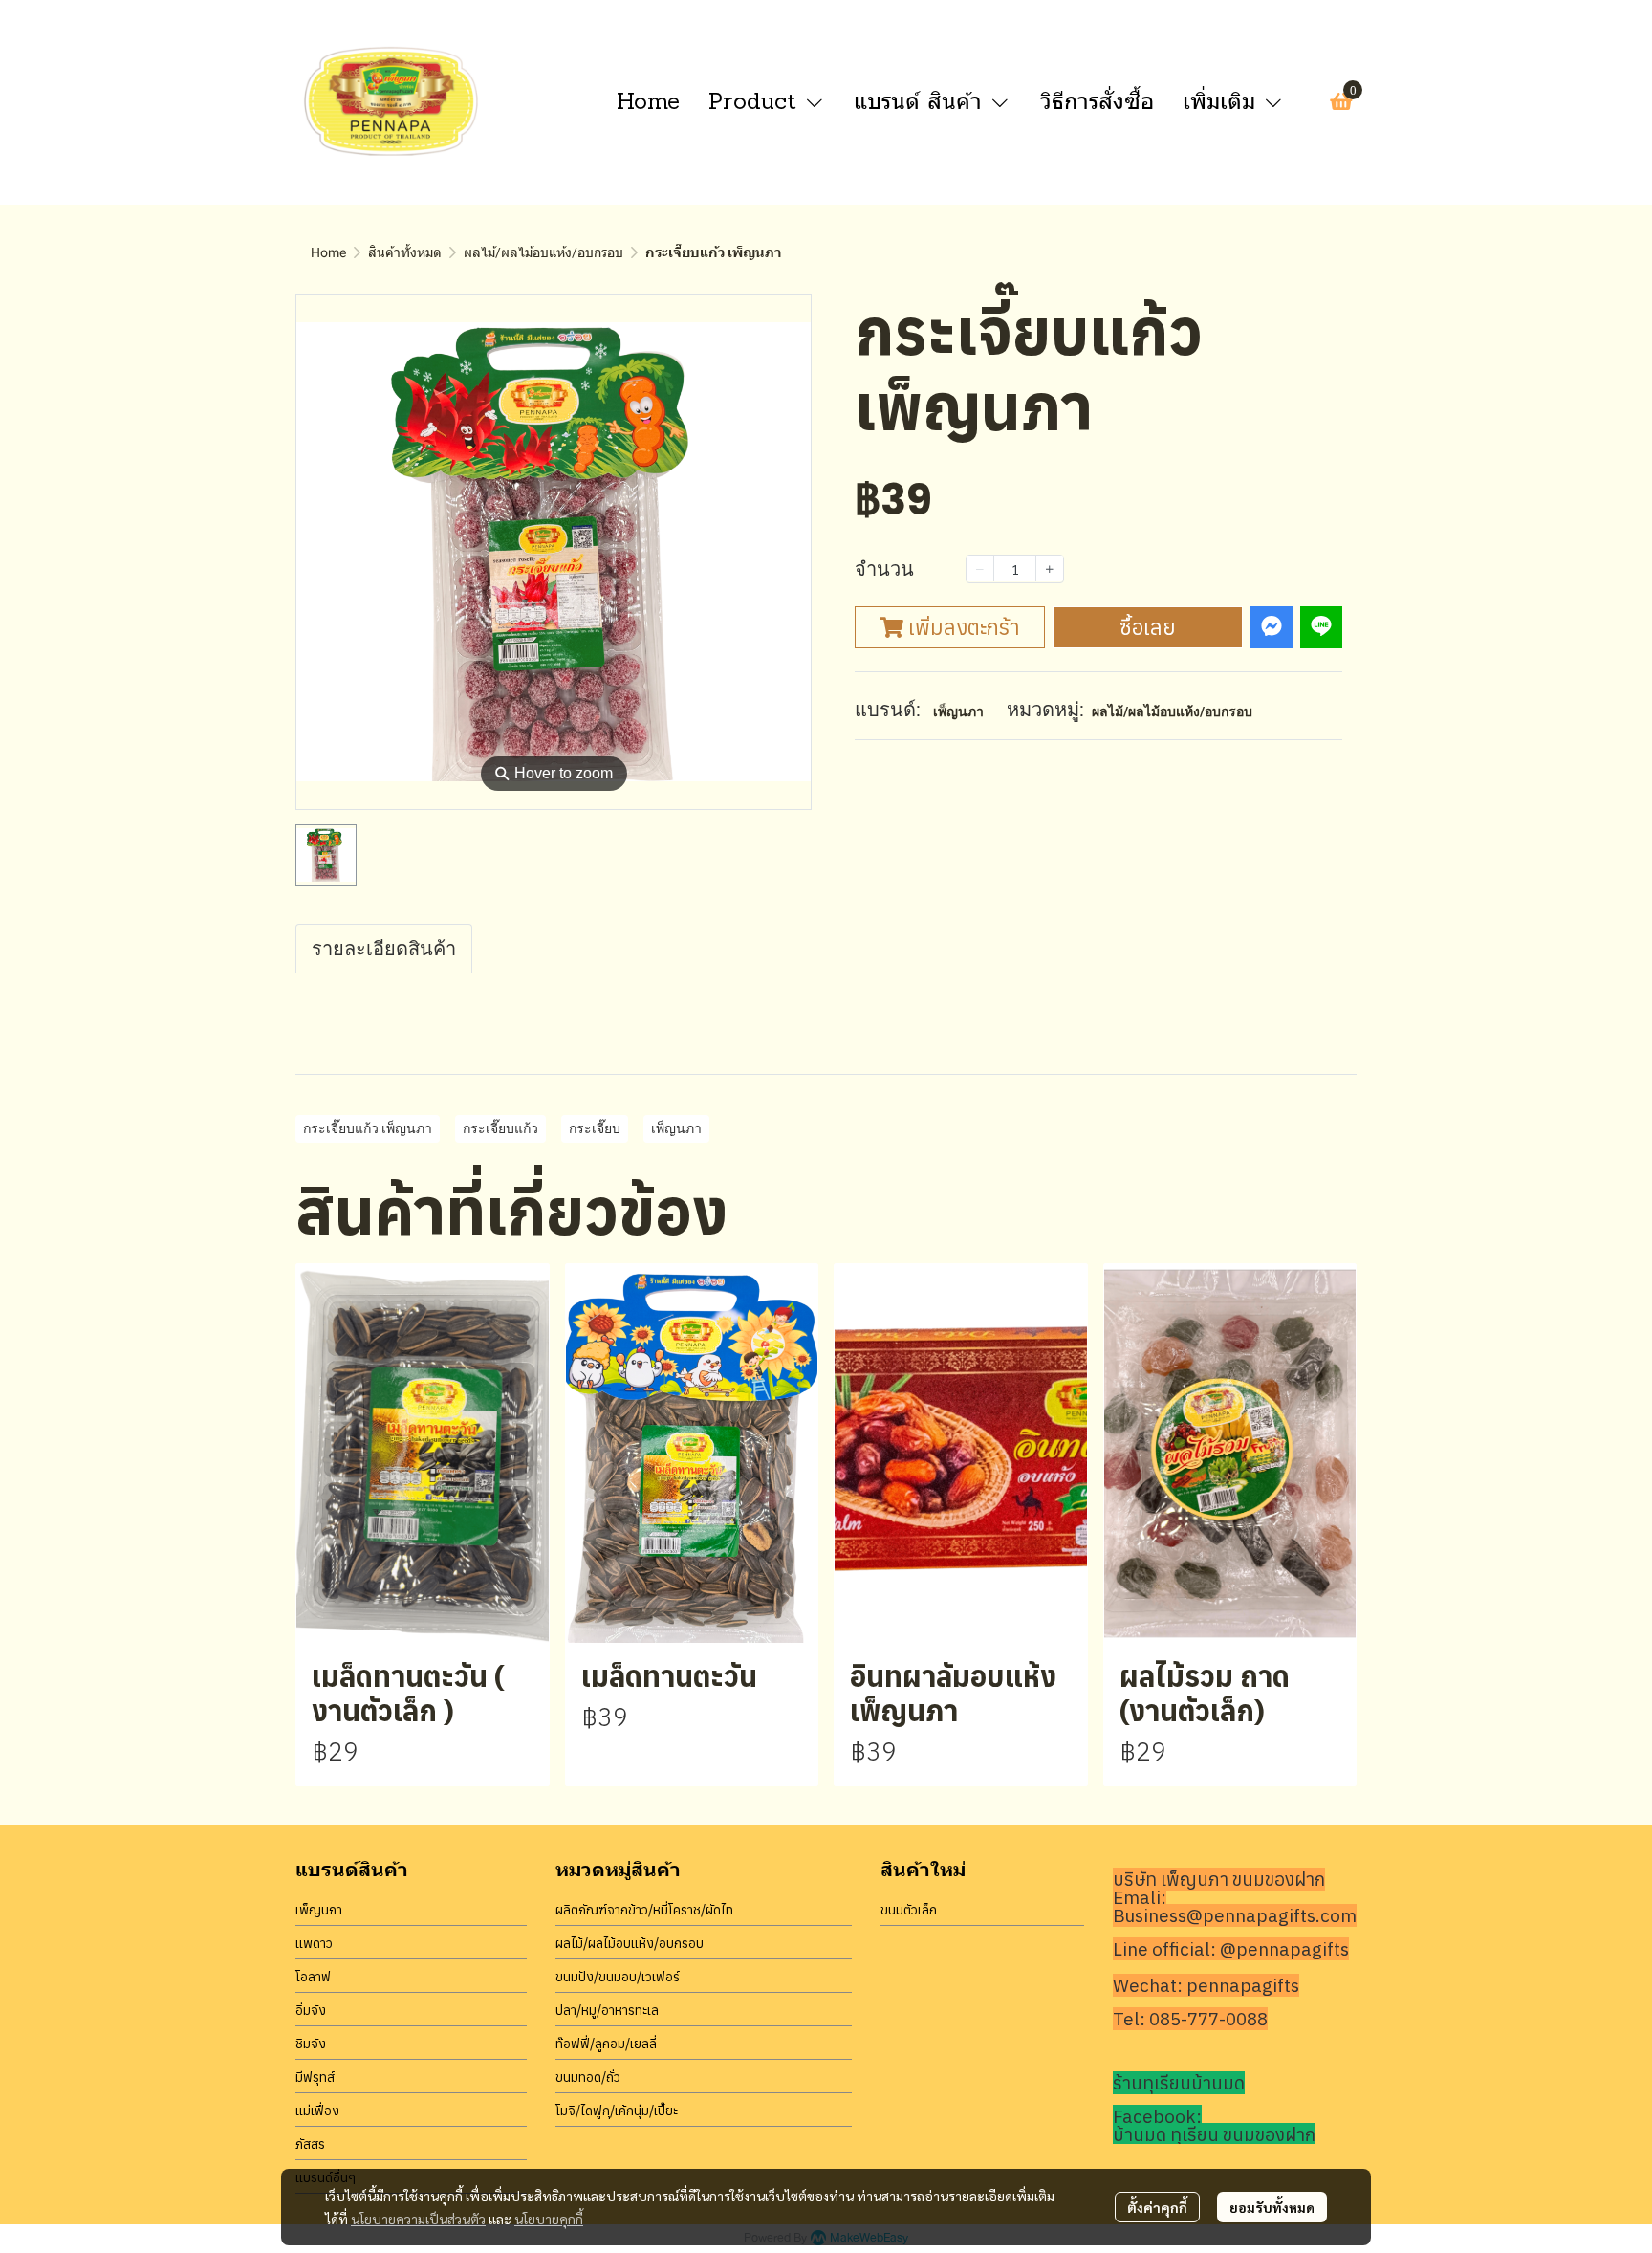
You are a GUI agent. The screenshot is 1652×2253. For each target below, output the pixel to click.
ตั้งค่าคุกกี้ (1157, 2207)
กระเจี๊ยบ (595, 1128)
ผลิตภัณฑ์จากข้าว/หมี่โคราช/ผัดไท (644, 1910)
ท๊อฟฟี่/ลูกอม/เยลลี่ (606, 2044)
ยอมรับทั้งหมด (1272, 2207)
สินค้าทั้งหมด (405, 252)
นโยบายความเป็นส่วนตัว (418, 2219)
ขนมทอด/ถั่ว (588, 2077)
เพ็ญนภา (958, 711)
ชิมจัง (311, 2044)
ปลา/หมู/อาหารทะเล (607, 2010)
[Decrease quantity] (980, 568)
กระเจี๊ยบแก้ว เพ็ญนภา (368, 1128)
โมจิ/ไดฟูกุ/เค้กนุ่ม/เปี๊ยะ (617, 2111)
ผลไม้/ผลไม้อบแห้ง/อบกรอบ (543, 252)
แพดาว (314, 1943)
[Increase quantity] (1050, 568)
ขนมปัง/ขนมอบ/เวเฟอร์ (618, 1977)
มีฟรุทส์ (315, 2077)
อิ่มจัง (311, 2010)
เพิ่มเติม (1223, 101)
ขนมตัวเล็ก (909, 1910)
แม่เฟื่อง (317, 2111)
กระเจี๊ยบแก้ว (500, 1128)
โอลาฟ (313, 1977)
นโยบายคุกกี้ (549, 2219)
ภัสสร (310, 2144)
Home (328, 252)
